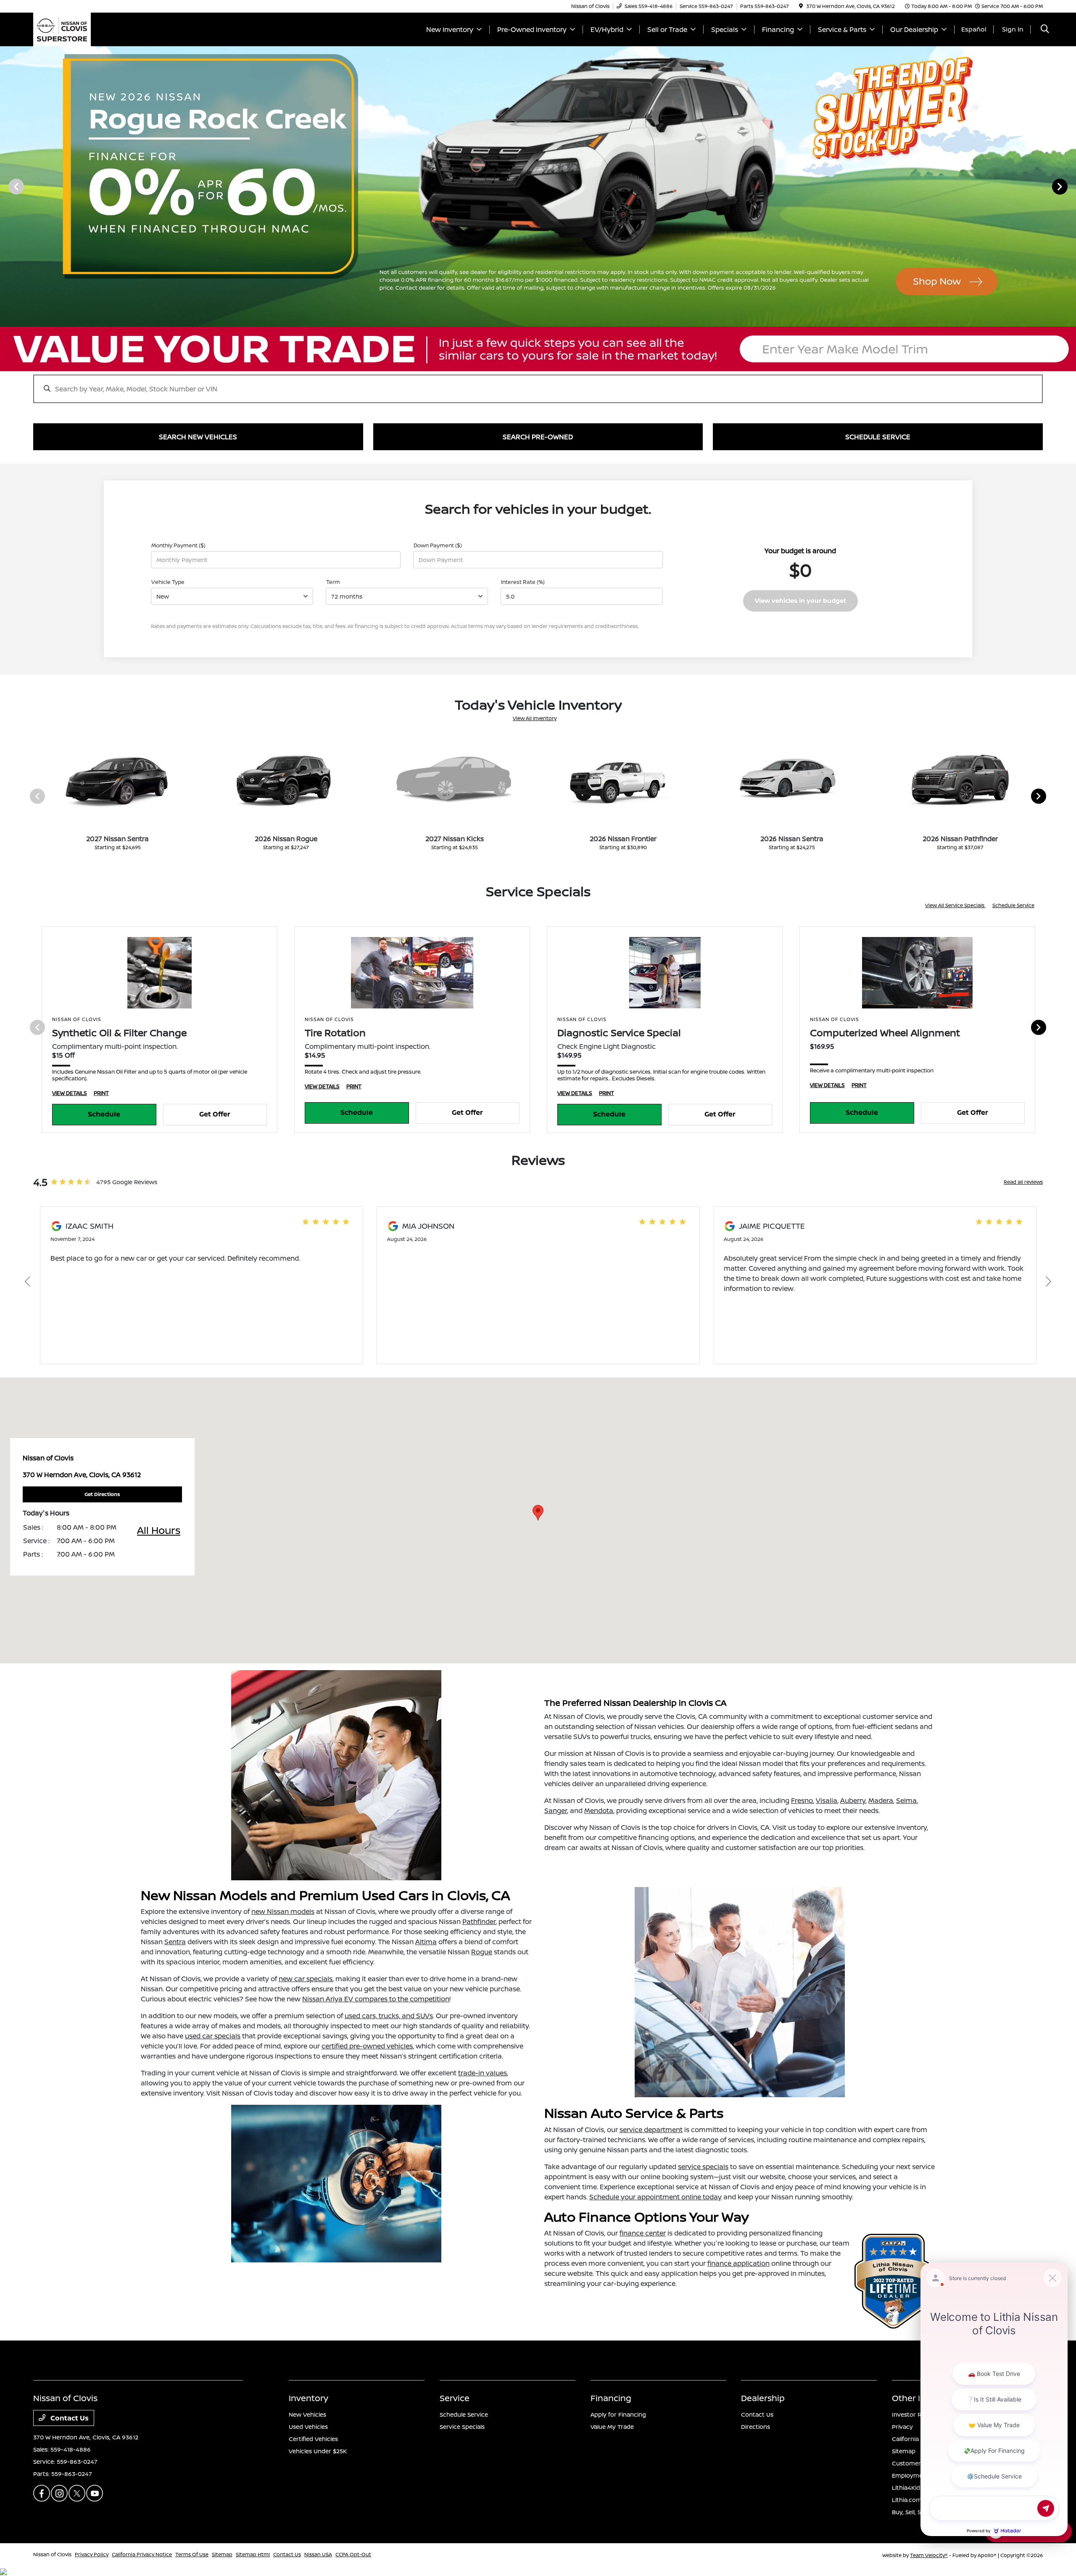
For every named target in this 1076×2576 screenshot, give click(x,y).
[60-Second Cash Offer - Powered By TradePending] (538, 349)
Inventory (309, 2398)
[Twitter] (77, 2493)
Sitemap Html (253, 2554)
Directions (756, 2427)
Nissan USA (318, 2554)
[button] (538, 1513)
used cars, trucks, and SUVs (389, 2016)
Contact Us (69, 2418)
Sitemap (904, 2451)
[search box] (538, 385)
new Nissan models (283, 1911)
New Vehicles (307, 2414)
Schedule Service (1013, 905)
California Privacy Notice (142, 2554)
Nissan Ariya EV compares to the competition (376, 1999)
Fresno (802, 1800)
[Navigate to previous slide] (6, 186)
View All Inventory (535, 718)
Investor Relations (918, 2414)
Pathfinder (479, 1921)
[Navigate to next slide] (1070, 186)
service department (651, 2130)
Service (455, 2398)
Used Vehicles (308, 2427)
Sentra (175, 1942)
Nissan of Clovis (52, 2554)
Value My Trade (612, 2427)
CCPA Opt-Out (353, 2554)
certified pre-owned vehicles (367, 2046)
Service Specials (462, 2427)
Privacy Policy (92, 2554)
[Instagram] (59, 2493)
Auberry (853, 1800)
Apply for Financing (618, 2414)
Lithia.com (907, 2500)
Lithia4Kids (907, 2488)
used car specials (213, 2036)
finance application (738, 2263)
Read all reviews (1023, 1182)
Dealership (763, 2398)
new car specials (306, 1979)
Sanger (556, 1811)
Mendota (599, 1811)
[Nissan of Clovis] (62, 29)
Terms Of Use (192, 2554)
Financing (611, 2398)
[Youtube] (95, 2493)
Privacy (902, 2427)
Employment (910, 2475)
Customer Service (918, 2463)
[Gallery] (538, 186)
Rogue (482, 1952)
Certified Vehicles (313, 2439)
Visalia (827, 1800)
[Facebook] (42, 2493)
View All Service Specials (955, 905)
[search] (1045, 30)
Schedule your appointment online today (655, 2197)
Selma (906, 1800)
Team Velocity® (929, 2555)
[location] (801, 6)
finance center (643, 2233)
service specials (703, 2167)
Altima (426, 1942)
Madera (881, 1800)
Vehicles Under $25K (318, 2451)
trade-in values (483, 2073)
